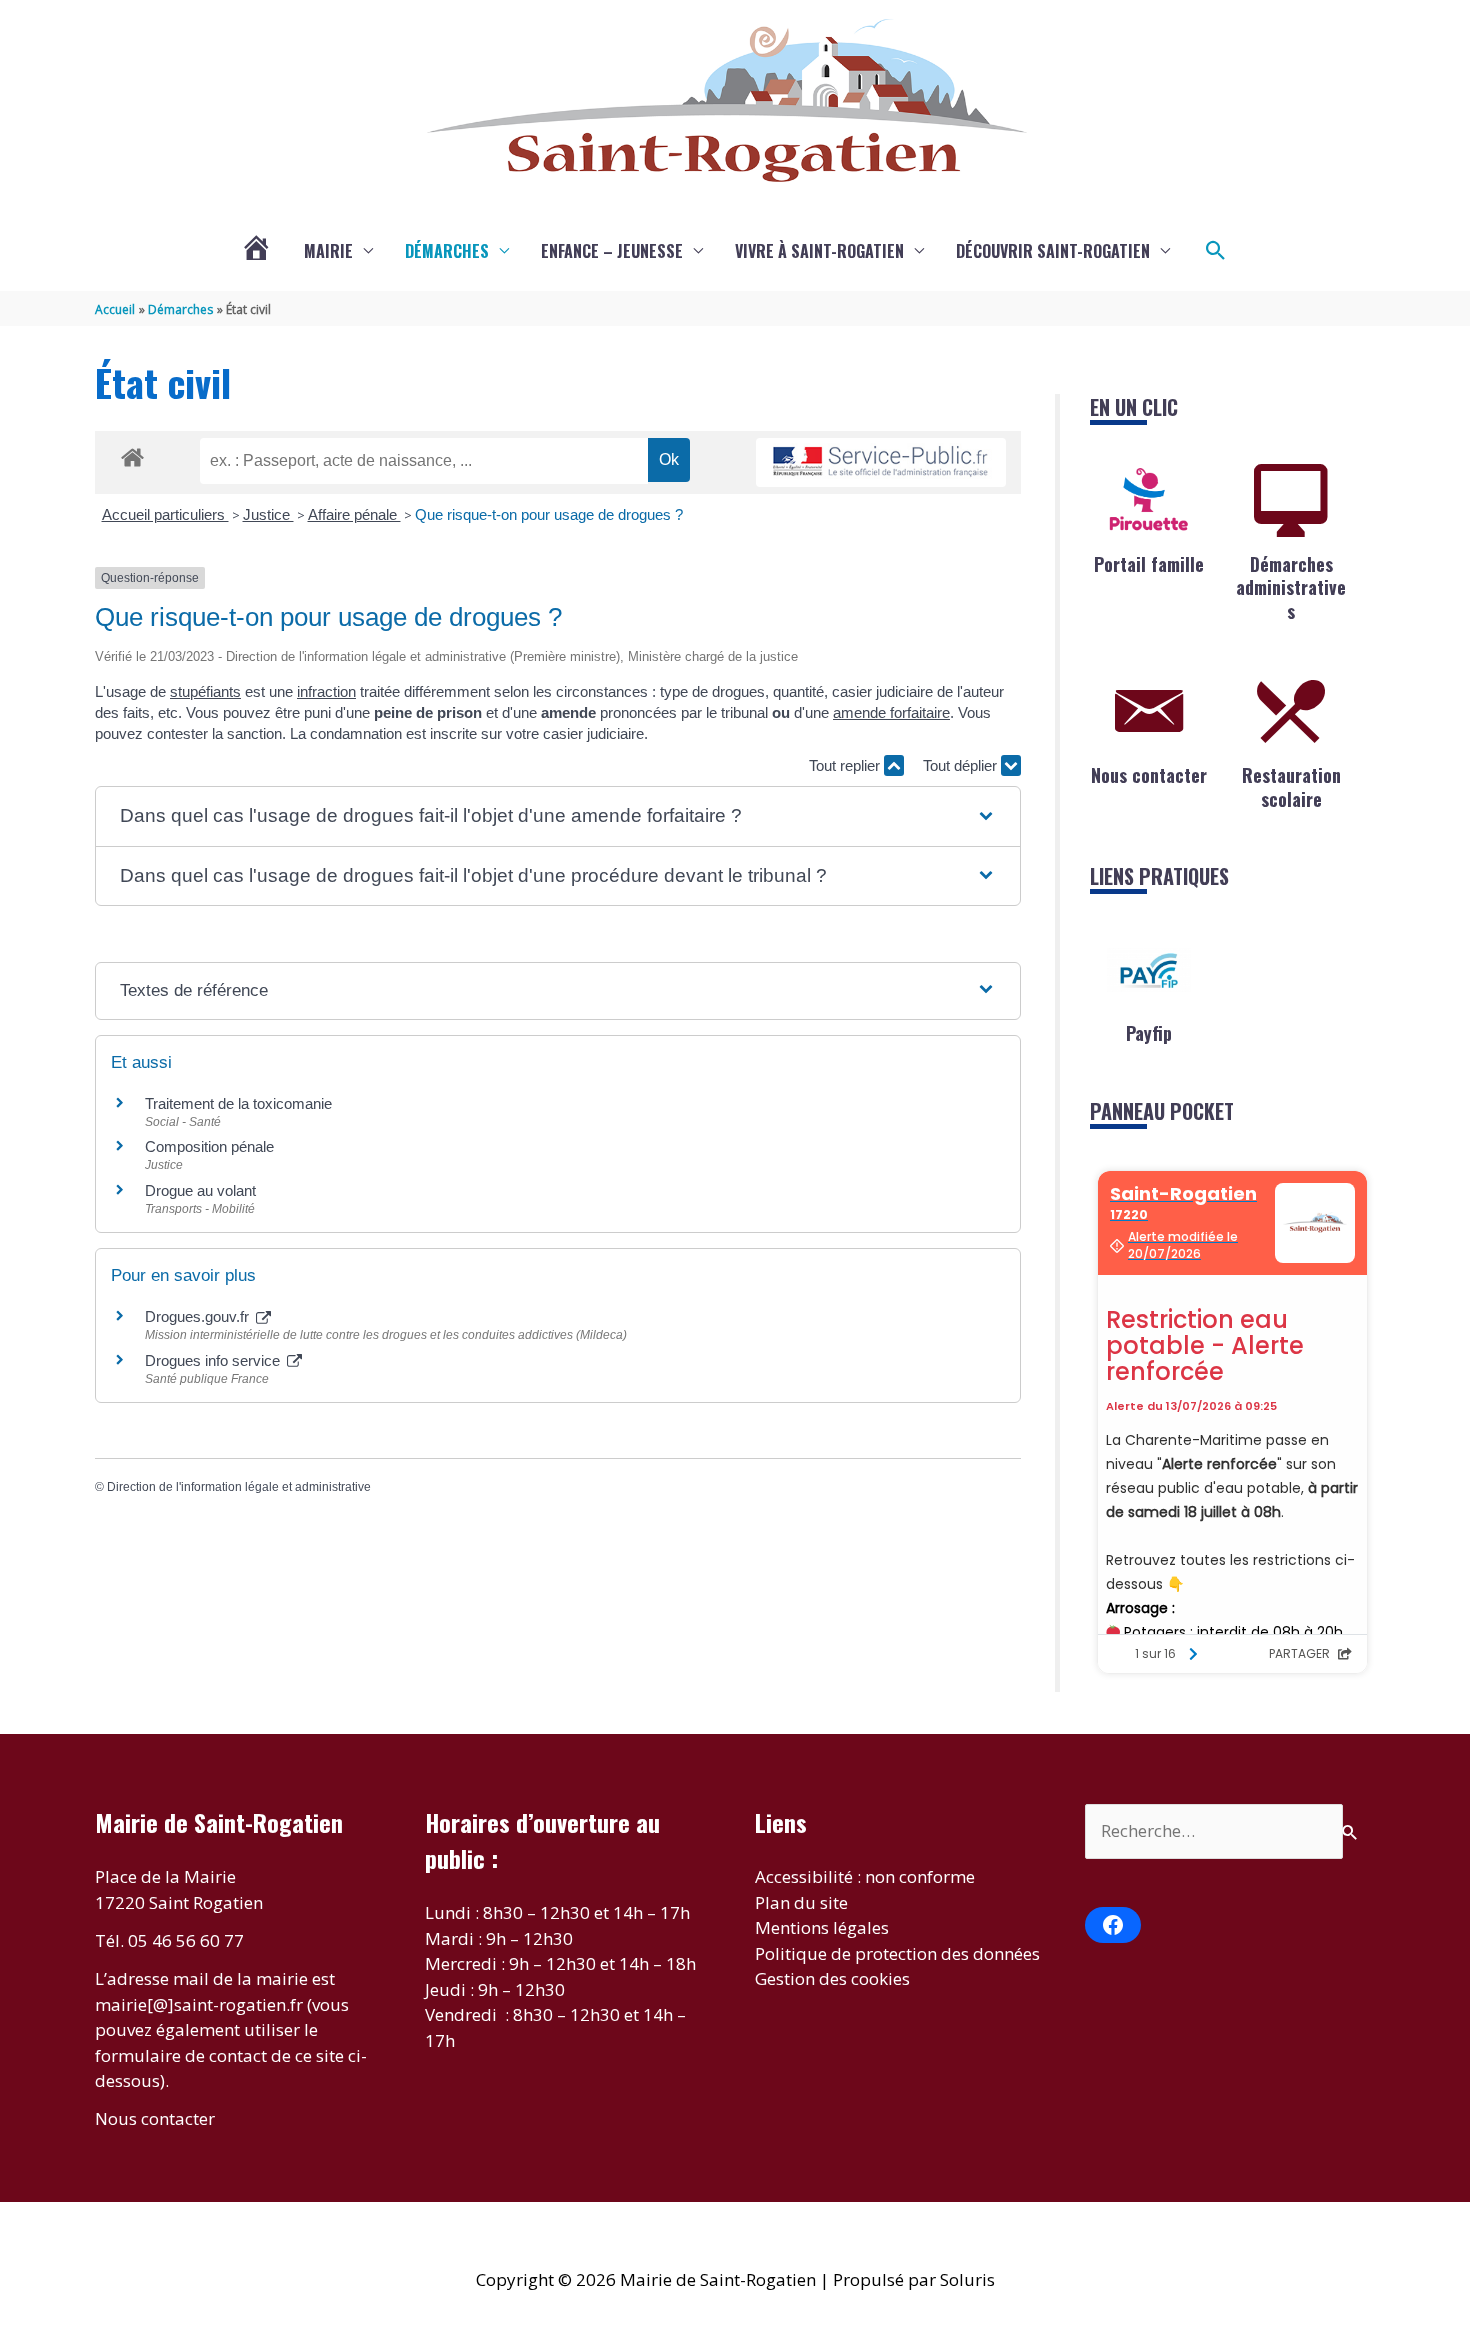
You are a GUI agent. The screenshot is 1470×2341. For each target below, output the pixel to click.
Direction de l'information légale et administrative (239, 1487)
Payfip (1149, 1033)
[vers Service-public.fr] (881, 462)
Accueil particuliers (165, 514)
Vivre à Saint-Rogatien (819, 251)
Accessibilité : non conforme (865, 1876)
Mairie (328, 251)
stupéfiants (205, 691)
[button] (1216, 251)
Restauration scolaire (1291, 786)
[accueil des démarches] (132, 454)
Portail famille (1149, 564)
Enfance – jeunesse (612, 251)
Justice (268, 514)
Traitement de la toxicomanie (238, 1103)
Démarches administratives (1291, 587)
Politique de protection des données (897, 1953)
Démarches (447, 251)
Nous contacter (1149, 775)
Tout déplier (962, 765)
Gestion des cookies (832, 1978)
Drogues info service (214, 1360)
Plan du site (801, 1902)
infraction (326, 691)
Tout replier (846, 765)
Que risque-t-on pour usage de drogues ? (549, 514)
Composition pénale (209, 1146)
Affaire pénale (354, 514)
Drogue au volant (200, 1190)
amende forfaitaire (891, 712)
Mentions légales (822, 1927)
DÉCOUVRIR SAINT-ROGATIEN (1053, 251)
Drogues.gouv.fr (199, 1316)
